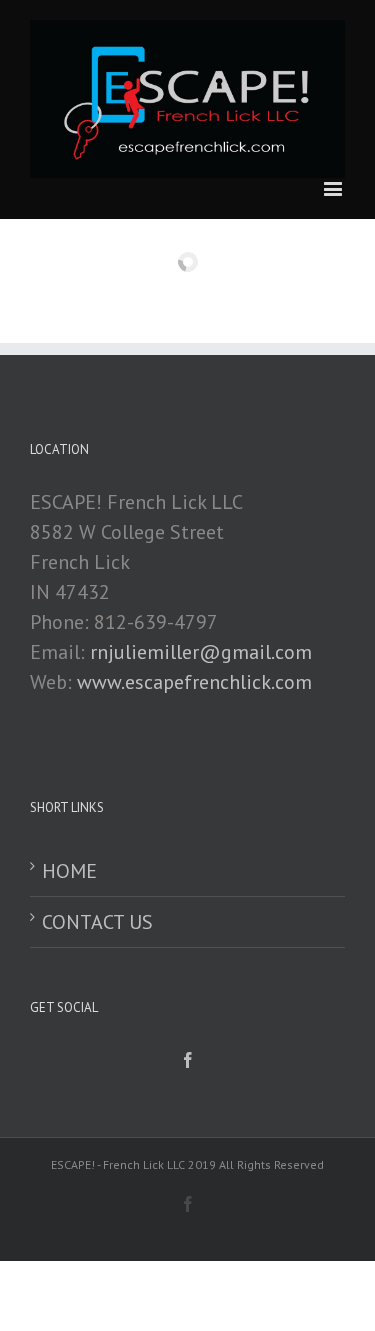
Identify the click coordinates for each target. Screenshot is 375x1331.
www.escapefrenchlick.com (194, 682)
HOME (69, 871)
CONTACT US (97, 922)
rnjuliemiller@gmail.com (201, 652)
